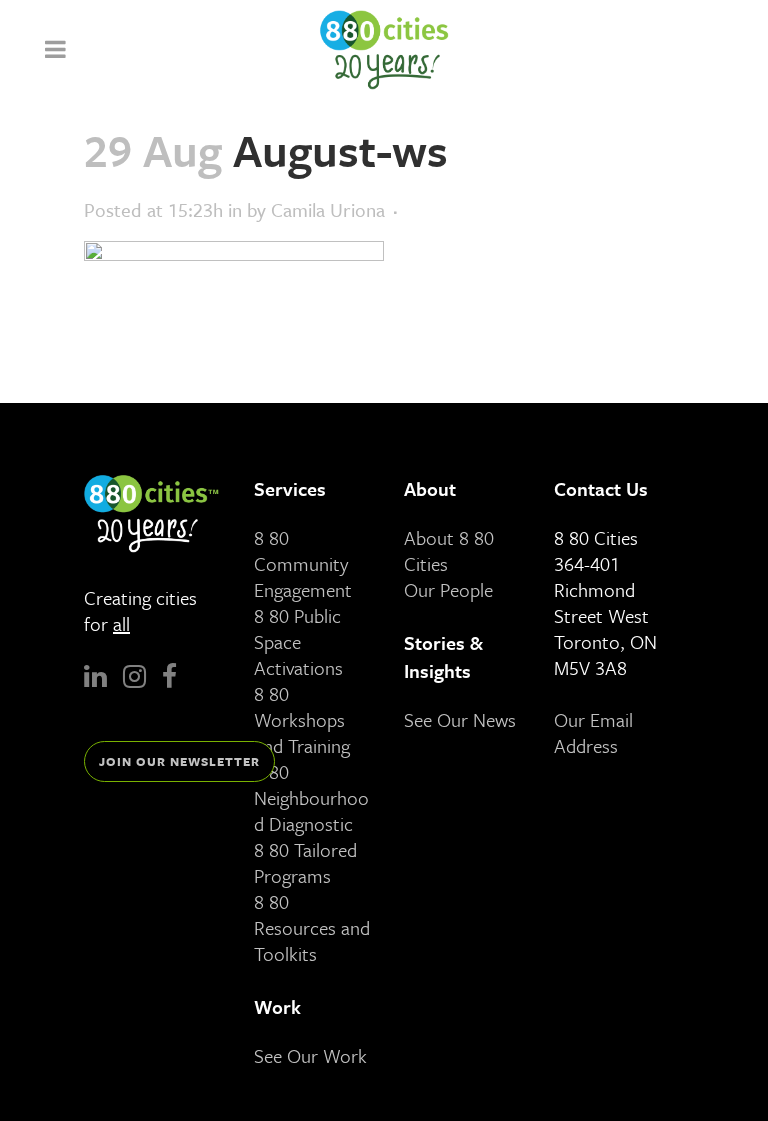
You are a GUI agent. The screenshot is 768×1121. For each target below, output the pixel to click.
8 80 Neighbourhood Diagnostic (311, 797)
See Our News (460, 719)
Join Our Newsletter (179, 761)
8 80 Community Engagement (303, 563)
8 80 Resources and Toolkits (312, 927)
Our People (448, 589)
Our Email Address (593, 732)
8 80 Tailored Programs (305, 862)
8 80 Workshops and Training (302, 719)
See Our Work (310, 1055)
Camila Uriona (328, 209)
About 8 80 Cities (449, 550)
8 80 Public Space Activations (298, 641)
